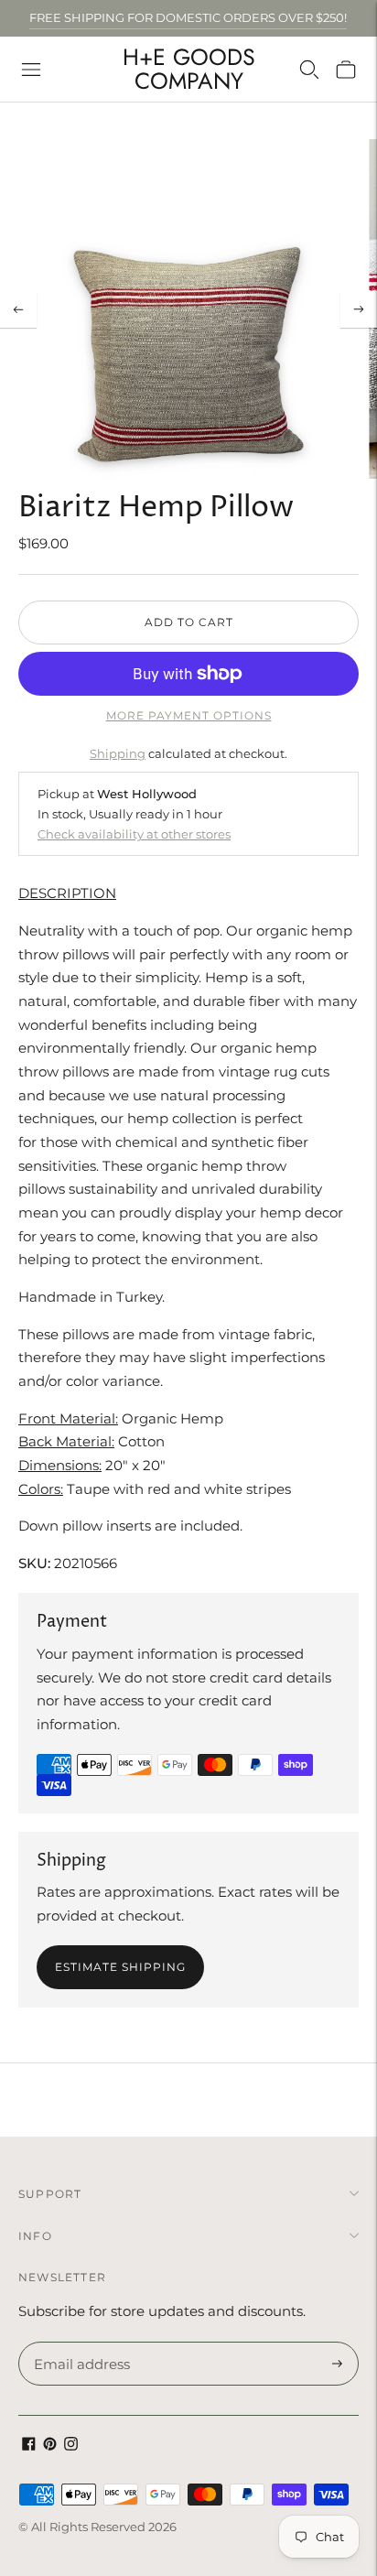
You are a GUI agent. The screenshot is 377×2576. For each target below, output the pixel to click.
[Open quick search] (309, 70)
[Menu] (31, 70)
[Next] (359, 309)
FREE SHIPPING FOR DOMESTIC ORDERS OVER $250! (188, 17)
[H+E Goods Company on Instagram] (71, 2446)
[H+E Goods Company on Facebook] (29, 2446)
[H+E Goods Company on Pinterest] (50, 2446)
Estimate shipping (120, 1967)
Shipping (118, 753)
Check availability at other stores (134, 834)
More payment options (189, 715)
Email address (79, 2343)
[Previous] (18, 309)
